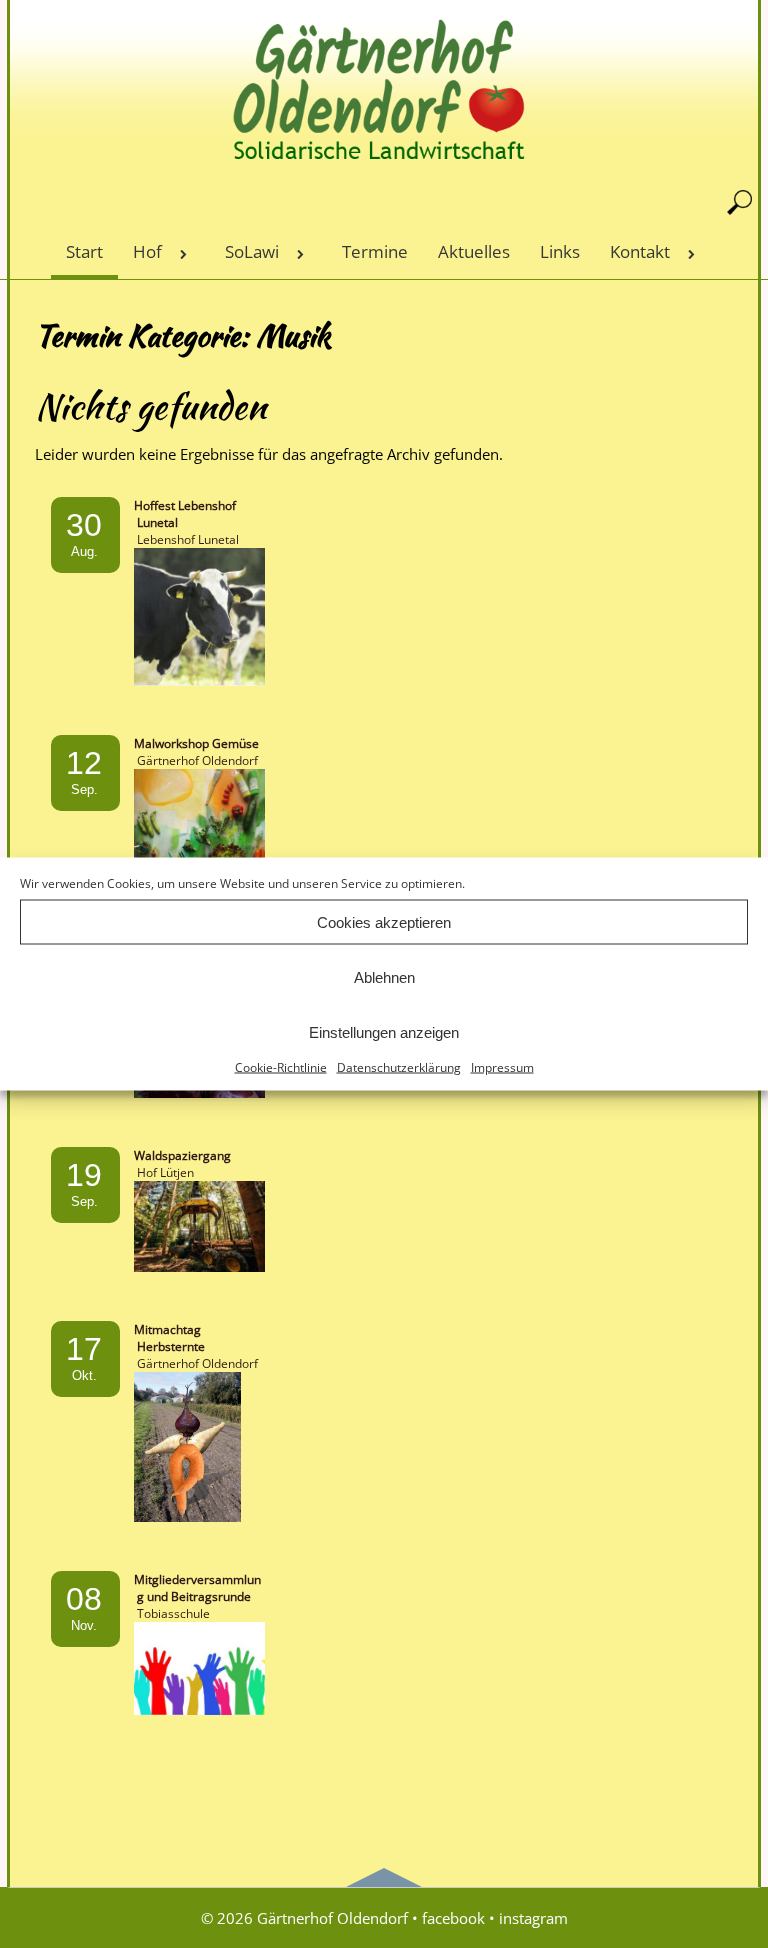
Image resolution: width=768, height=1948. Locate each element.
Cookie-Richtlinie (281, 1067)
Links (560, 251)
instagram (533, 1918)
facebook (453, 1918)
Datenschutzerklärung (399, 1067)
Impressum (502, 1067)
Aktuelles (474, 251)
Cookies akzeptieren (384, 921)
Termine (375, 251)
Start (84, 251)
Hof (147, 251)
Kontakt (640, 251)
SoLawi (252, 251)
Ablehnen (384, 976)
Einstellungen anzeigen (384, 1031)
